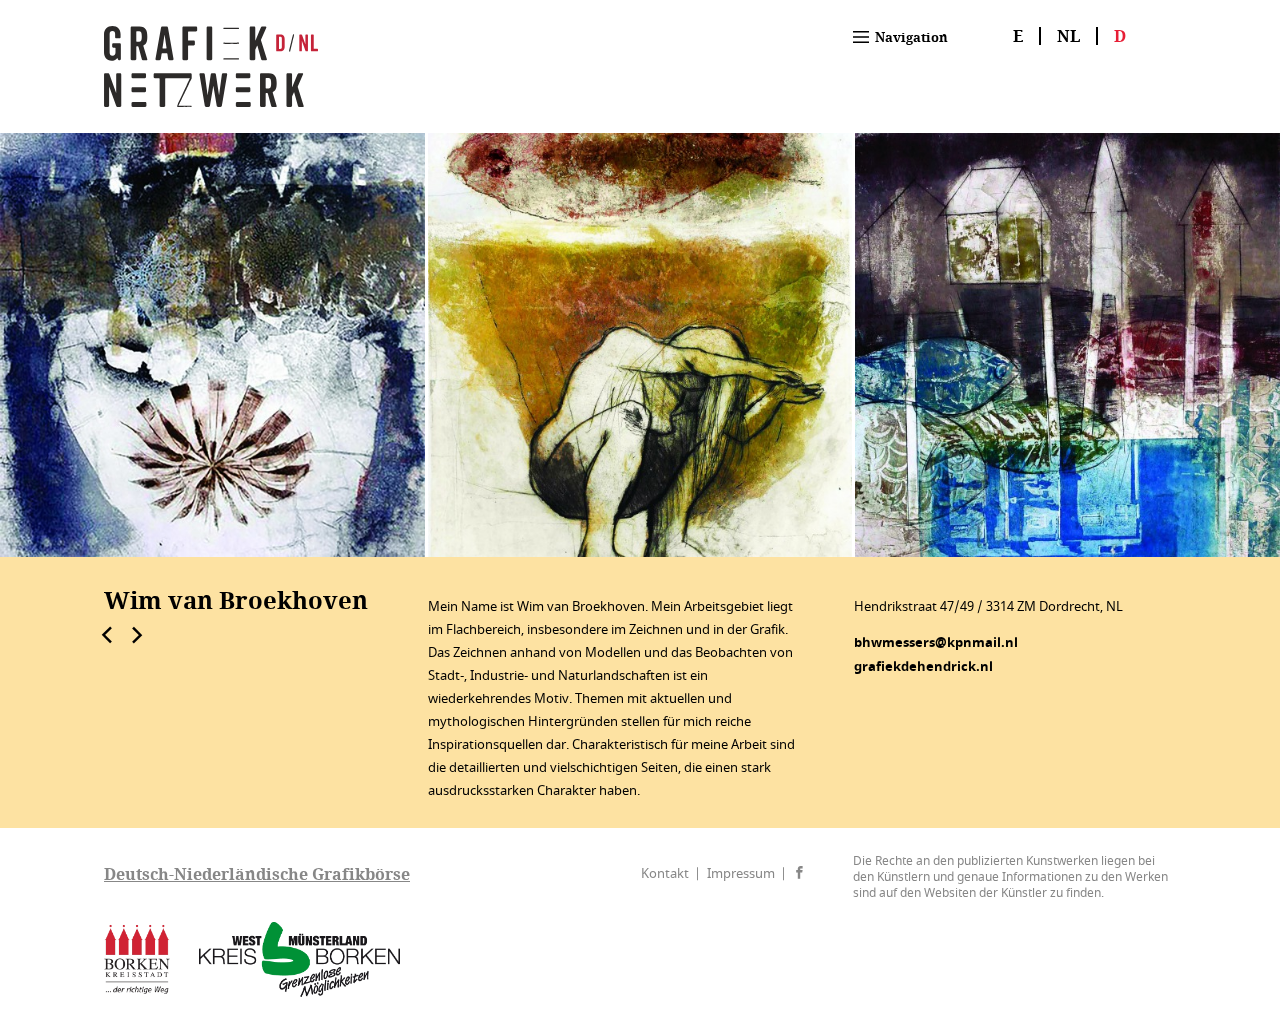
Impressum (741, 874)
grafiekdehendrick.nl (923, 666)
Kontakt (665, 874)
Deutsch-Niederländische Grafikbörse (257, 874)
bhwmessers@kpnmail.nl (936, 642)
